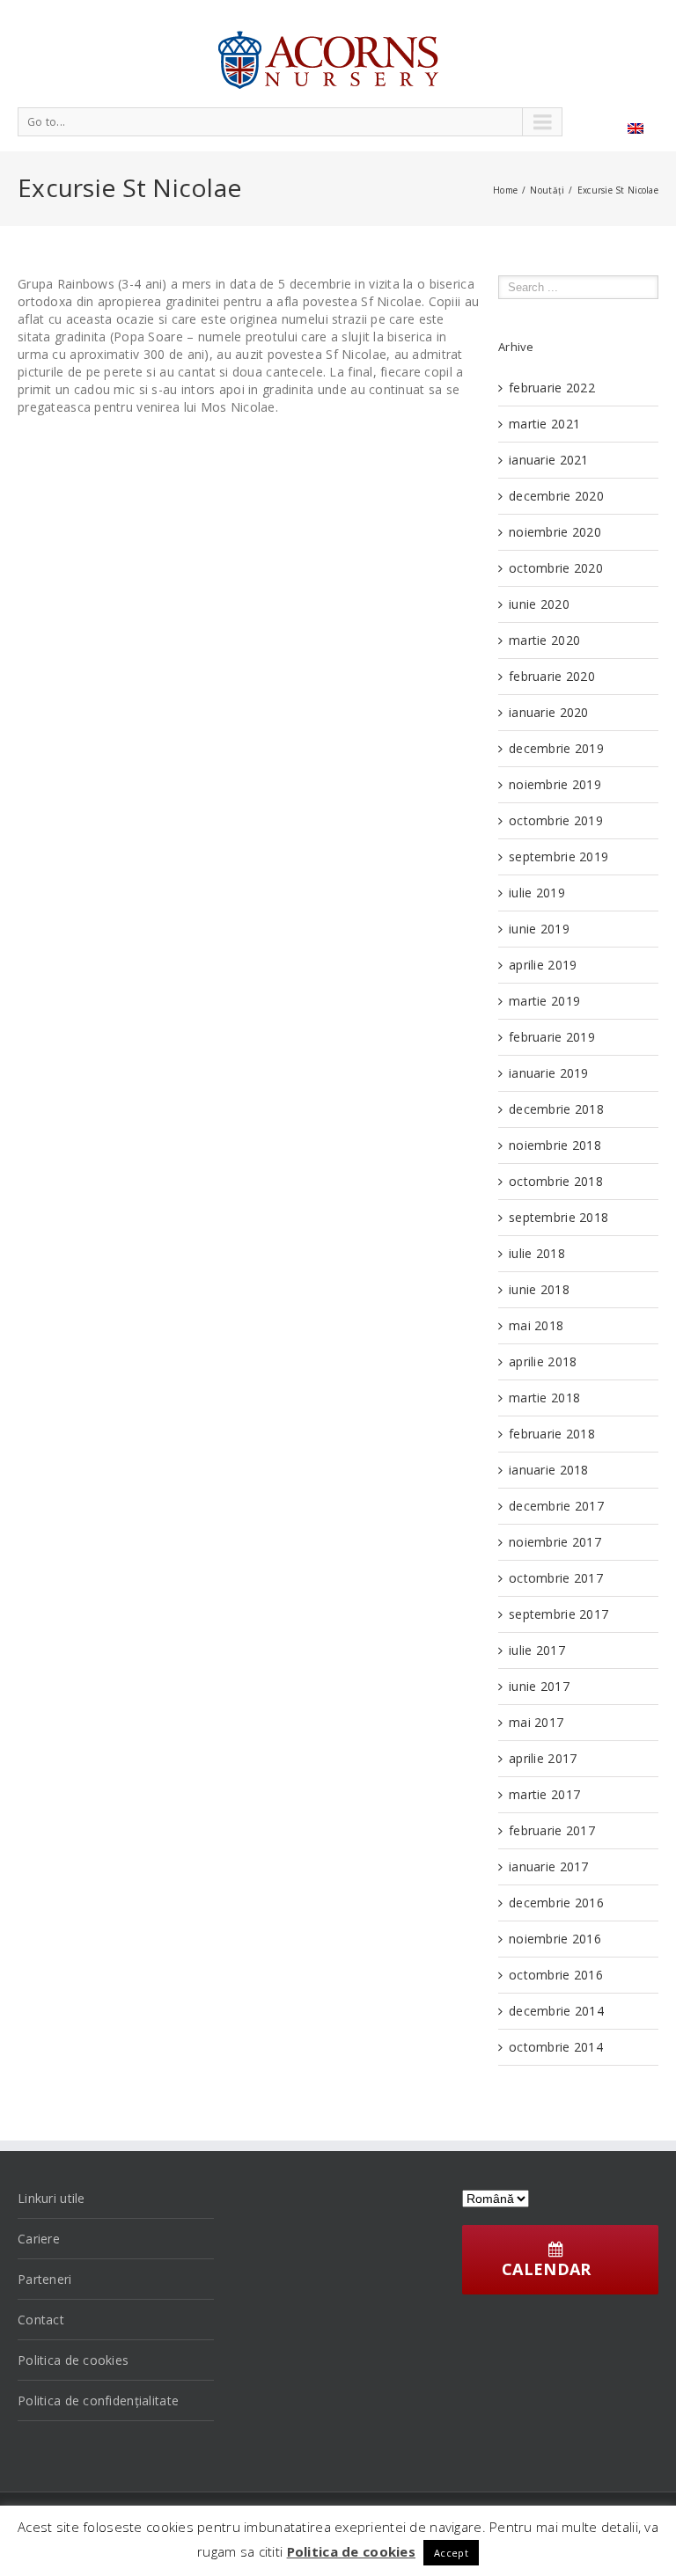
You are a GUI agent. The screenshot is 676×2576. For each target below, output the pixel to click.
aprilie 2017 (543, 1758)
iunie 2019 (539, 929)
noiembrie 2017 (555, 1542)
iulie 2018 (537, 1253)
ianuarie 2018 (549, 1470)
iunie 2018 (539, 1289)
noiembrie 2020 (555, 532)
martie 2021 (544, 424)
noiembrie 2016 (555, 1939)
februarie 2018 (552, 1434)
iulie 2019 (537, 893)
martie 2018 (544, 1398)
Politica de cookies (73, 2360)
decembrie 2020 (556, 496)
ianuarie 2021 (549, 460)
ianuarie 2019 (549, 1073)
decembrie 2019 (556, 748)
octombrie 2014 (556, 2047)
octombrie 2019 (556, 820)
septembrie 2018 (558, 1217)
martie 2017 (544, 1794)
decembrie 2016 (556, 1903)
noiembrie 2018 (555, 1145)
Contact (41, 2320)
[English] (636, 128)
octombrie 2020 (556, 568)
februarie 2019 (552, 1037)
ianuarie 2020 (549, 712)
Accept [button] (451, 2553)
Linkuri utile (51, 2198)
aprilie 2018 (543, 1361)
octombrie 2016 (556, 1975)
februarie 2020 (552, 676)
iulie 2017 (537, 1650)
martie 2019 (544, 1001)
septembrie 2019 (558, 856)
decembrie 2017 (556, 1506)
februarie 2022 (552, 388)
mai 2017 (536, 1722)
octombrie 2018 (556, 1181)
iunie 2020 (539, 604)
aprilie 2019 (543, 965)
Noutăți (547, 190)
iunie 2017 (539, 1686)
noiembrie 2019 (555, 784)
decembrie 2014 (556, 2011)
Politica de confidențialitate (98, 2400)
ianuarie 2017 (549, 1866)
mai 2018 (536, 1325)
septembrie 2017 (558, 1614)
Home (505, 190)
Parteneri (45, 2279)
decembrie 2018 (556, 1109)
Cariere (39, 2239)
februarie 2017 (552, 1830)
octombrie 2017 (556, 1578)
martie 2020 (544, 640)
